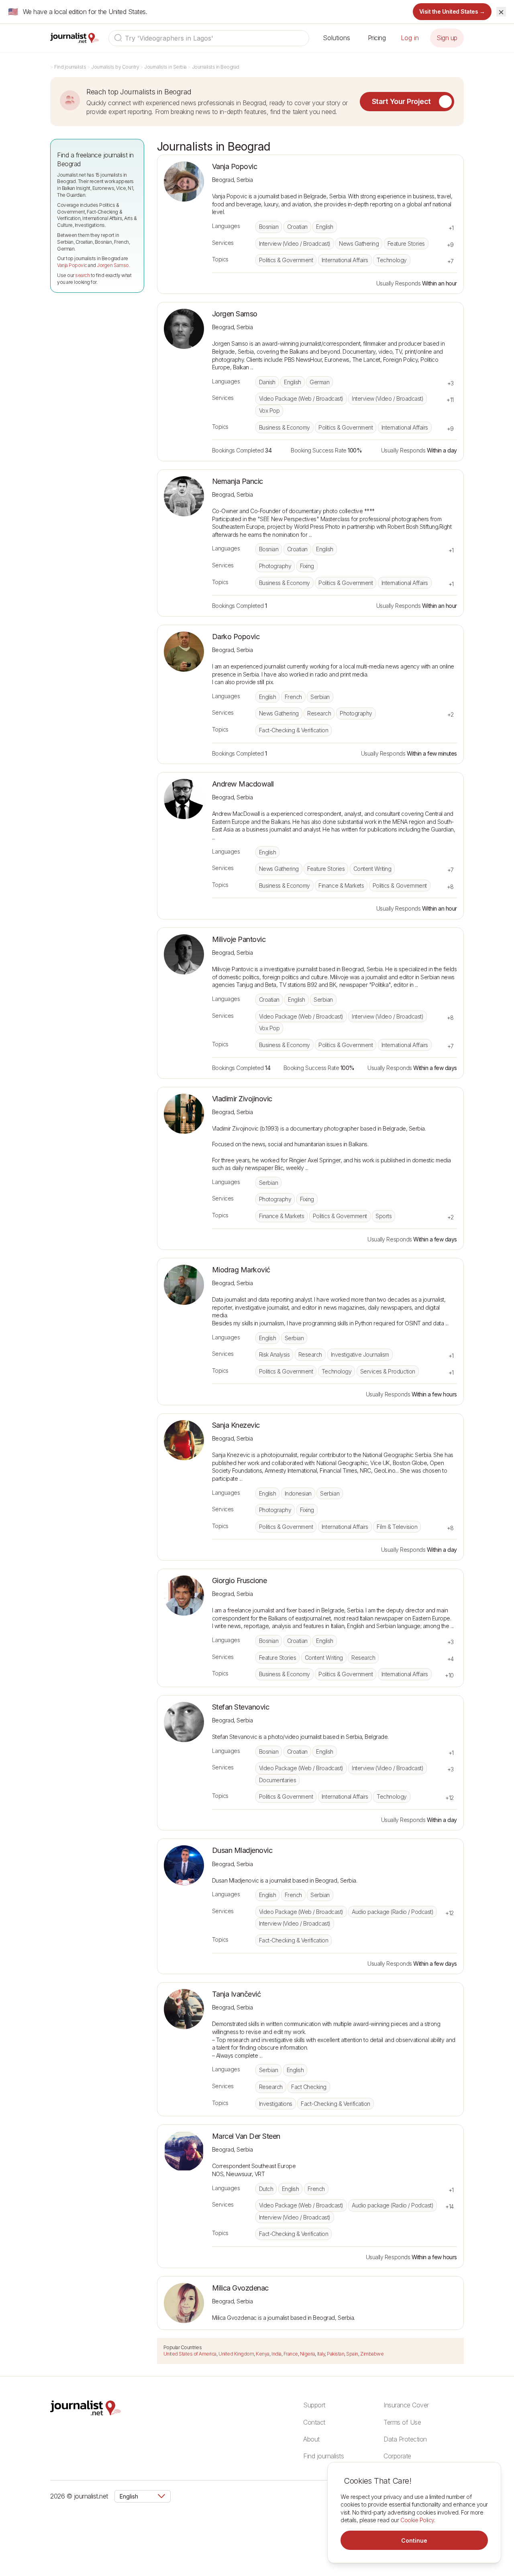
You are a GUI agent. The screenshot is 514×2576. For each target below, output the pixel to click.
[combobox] (209, 38)
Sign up (447, 38)
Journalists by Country (115, 67)
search (82, 275)
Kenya (263, 2354)
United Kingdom (236, 2354)
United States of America (190, 2354)
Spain (352, 2354)
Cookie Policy (417, 2520)
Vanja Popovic (72, 265)
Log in (410, 38)
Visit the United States (452, 11)
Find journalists (70, 67)
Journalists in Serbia (165, 67)
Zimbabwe (372, 2354)
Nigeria (308, 2354)
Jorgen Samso (113, 265)
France (291, 2354)
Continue (414, 2540)
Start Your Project (401, 101)
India (276, 2354)
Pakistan (336, 2354)
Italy (321, 2354)
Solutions (337, 38)
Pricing (377, 38)
